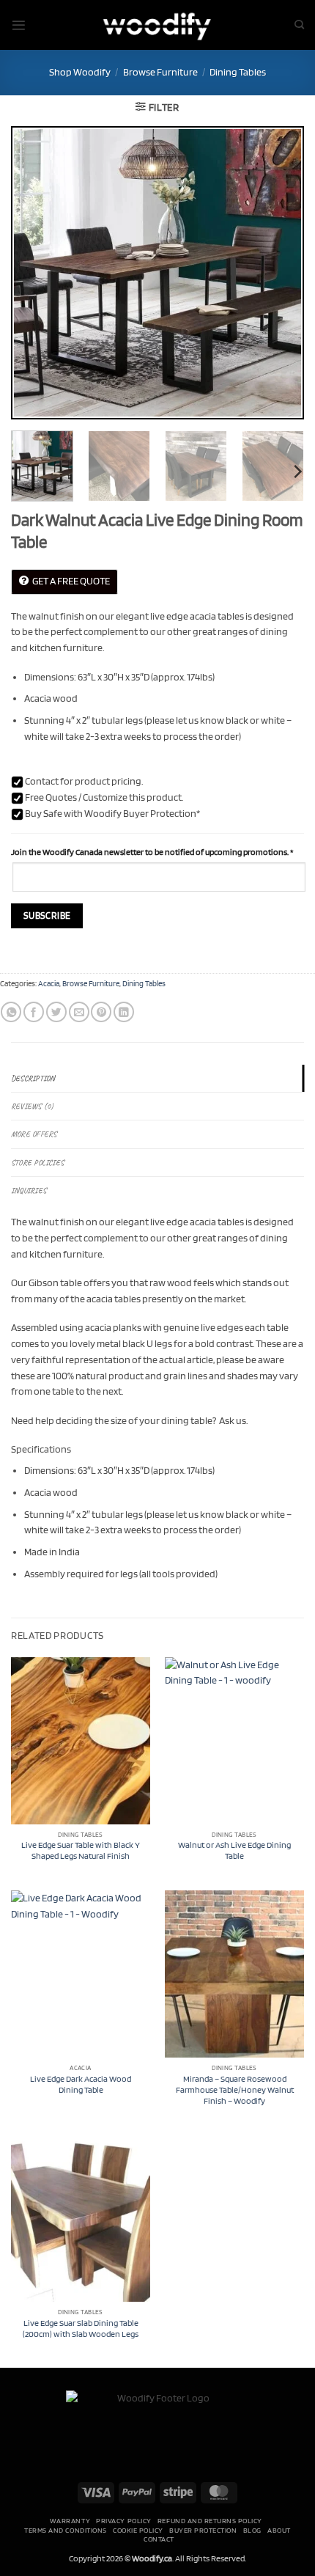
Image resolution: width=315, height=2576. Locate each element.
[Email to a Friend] (79, 1012)
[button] (19, 25)
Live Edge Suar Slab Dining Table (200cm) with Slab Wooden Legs (81, 2329)
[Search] (299, 25)
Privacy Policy (123, 2520)
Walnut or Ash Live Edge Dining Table (234, 1850)
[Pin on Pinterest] (101, 1012)
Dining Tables (238, 72)
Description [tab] (33, 1078)
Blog (252, 2530)
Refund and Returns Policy (210, 2520)
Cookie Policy (138, 2530)
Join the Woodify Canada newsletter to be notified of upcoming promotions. (152, 852)
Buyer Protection (203, 2530)
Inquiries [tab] (29, 1190)
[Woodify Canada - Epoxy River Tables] (157, 25)
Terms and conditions (65, 2530)
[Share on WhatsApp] (11, 1012)
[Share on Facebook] (34, 1012)
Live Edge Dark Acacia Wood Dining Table (81, 2084)
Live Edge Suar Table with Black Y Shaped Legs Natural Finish (81, 1850)
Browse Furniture (160, 72)
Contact (159, 2539)
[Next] (280, 273)
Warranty (70, 2520)
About (279, 2530)
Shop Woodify (80, 72)
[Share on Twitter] (56, 1012)
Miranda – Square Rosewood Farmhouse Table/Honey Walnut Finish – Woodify (235, 2090)
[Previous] (35, 273)
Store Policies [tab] (37, 1163)
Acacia (49, 984)
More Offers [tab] (34, 1134)
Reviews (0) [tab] (32, 1106)
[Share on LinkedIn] (124, 1012)
